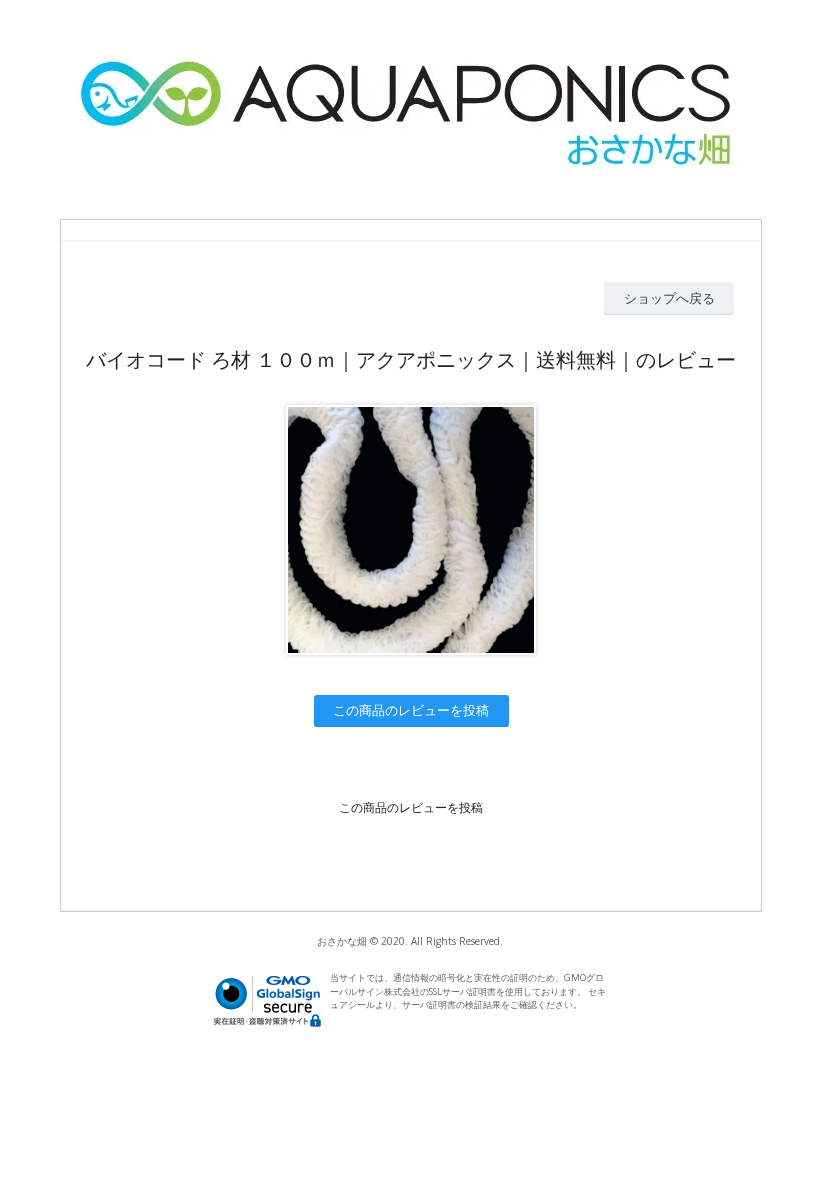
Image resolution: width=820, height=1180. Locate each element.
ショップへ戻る (669, 298)
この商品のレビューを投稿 (411, 710)
